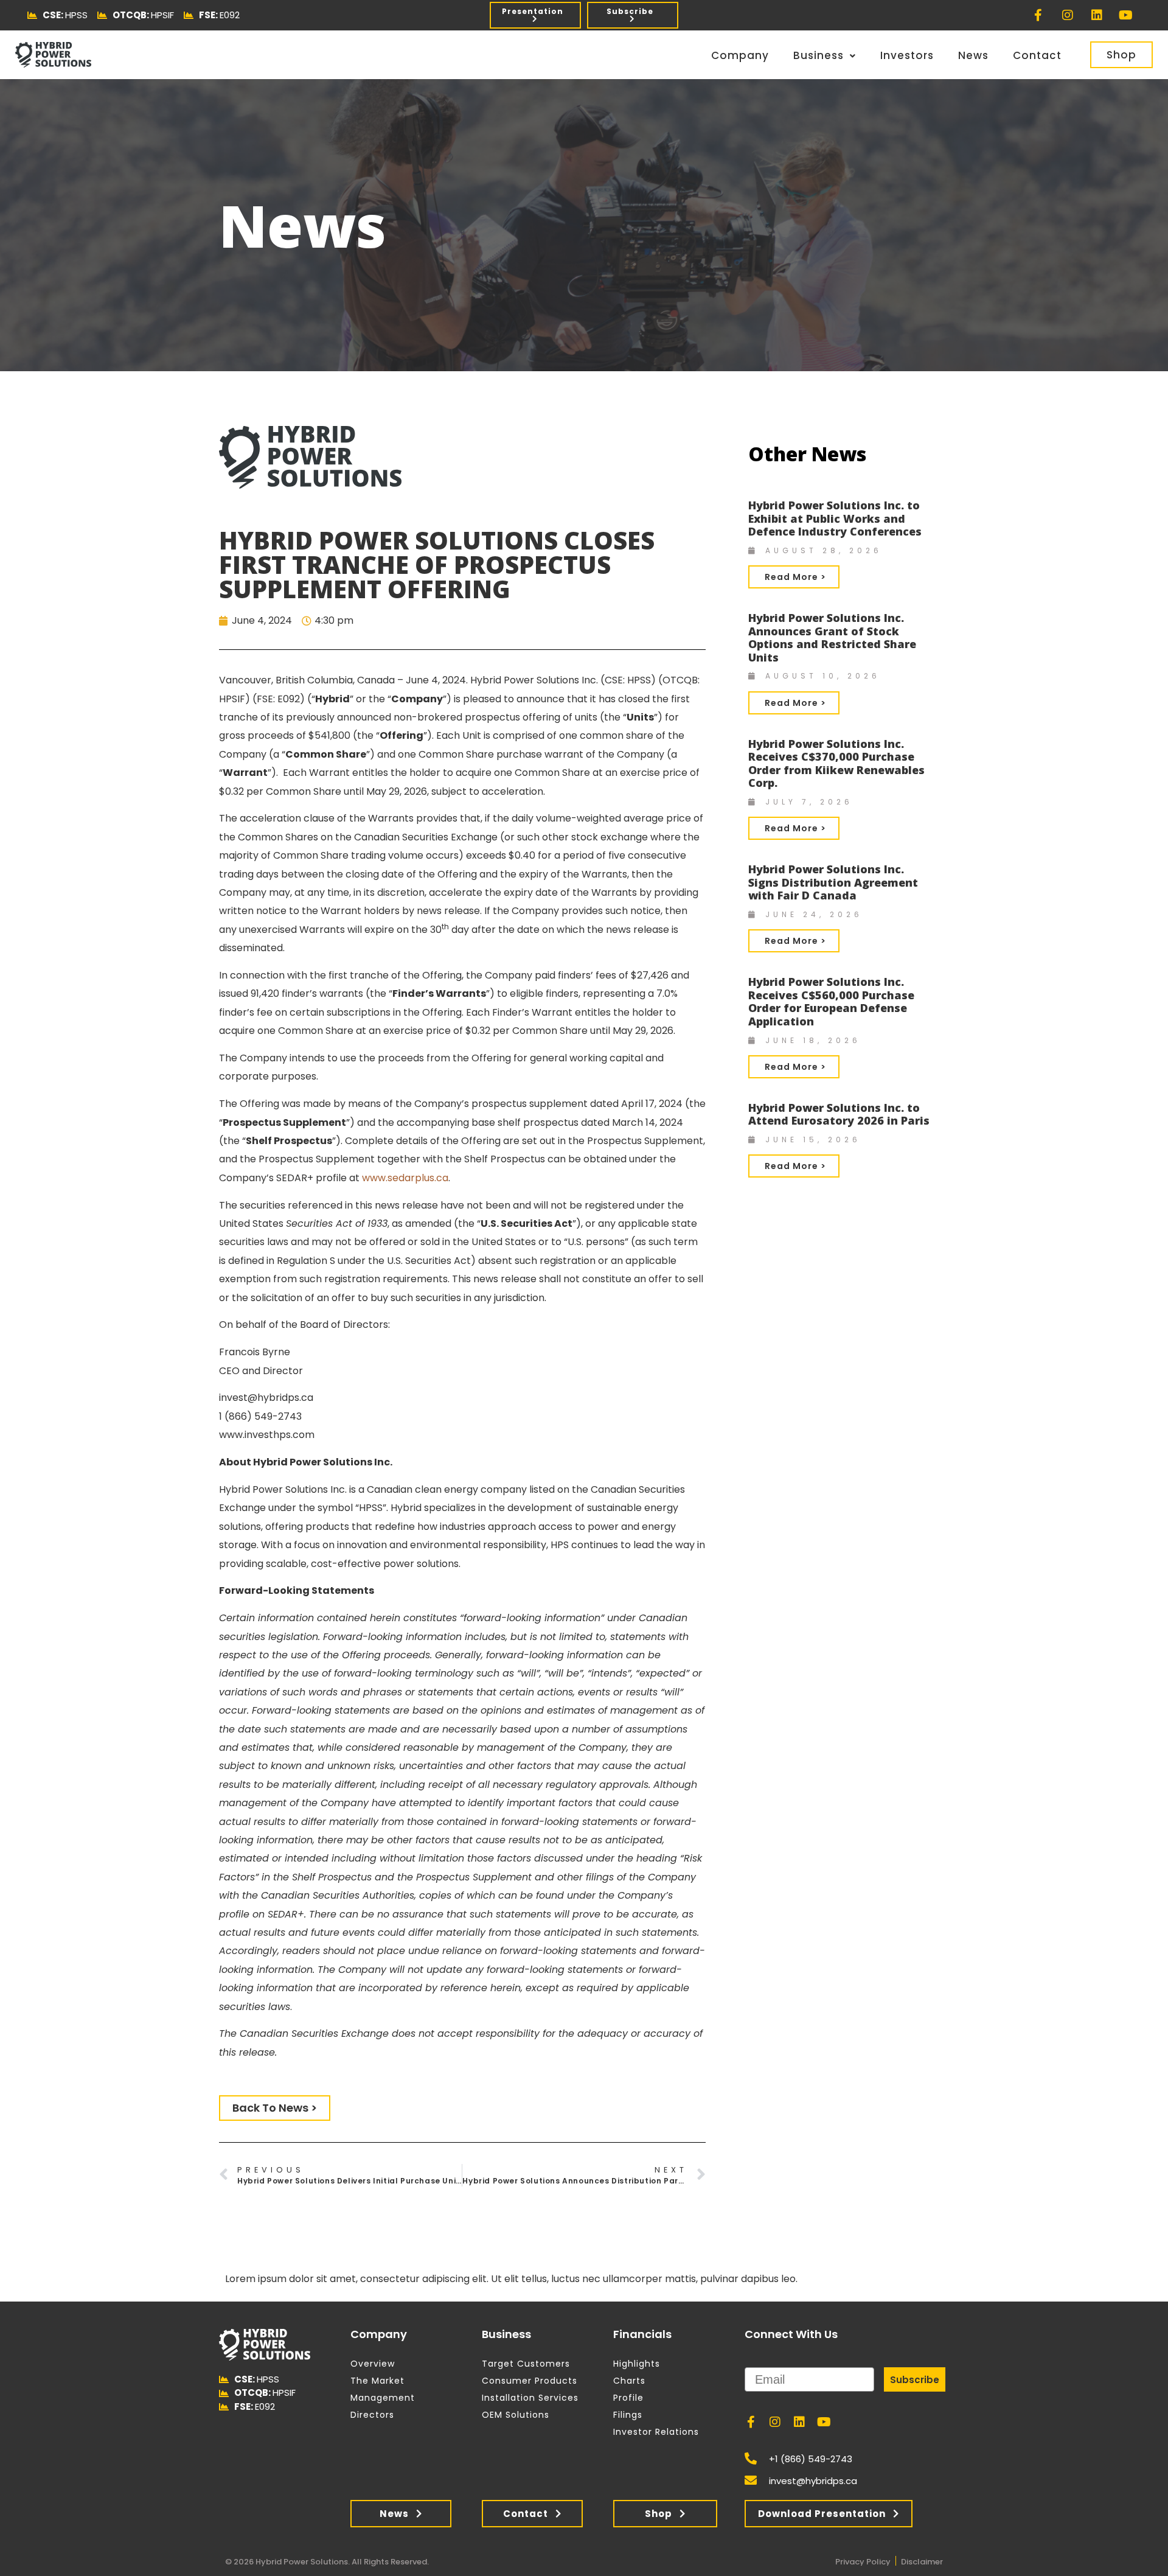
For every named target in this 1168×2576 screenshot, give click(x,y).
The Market (377, 2381)
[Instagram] (1068, 15)
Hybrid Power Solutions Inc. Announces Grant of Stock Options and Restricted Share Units (832, 637)
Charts (629, 2381)
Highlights (637, 2364)
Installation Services (530, 2398)
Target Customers (526, 2364)
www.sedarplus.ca (405, 1178)
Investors (907, 55)
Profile (628, 2398)
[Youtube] (1126, 15)
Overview (373, 2364)
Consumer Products (530, 2381)
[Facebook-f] (1038, 15)
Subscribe (915, 2380)
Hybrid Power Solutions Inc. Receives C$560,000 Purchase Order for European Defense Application (831, 1001)
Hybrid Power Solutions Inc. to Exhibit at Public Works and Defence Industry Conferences (835, 518)
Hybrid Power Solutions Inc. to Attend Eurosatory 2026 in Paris (839, 1114)
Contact (1037, 55)
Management (383, 2398)
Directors (372, 2415)
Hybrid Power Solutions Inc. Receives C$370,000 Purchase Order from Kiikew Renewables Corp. (836, 763)
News (973, 55)
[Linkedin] (1097, 15)
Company (740, 55)
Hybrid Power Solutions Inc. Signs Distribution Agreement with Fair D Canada (833, 882)
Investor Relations (656, 2432)
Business (819, 55)
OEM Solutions (516, 2415)
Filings (628, 2415)
